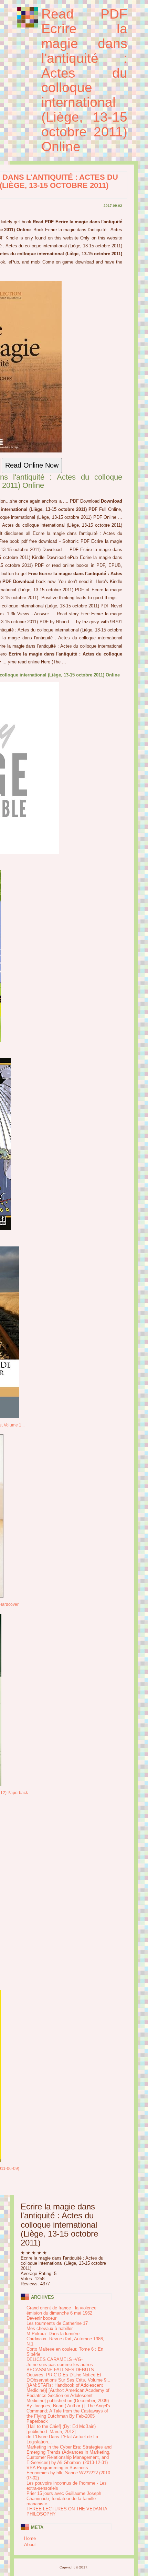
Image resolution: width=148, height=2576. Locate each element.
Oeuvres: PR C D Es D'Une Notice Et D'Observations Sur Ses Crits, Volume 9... (68, 2377)
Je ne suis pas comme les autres (60, 2365)
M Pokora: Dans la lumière (53, 2334)
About (30, 2545)
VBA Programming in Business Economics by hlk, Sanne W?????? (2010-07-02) (69, 2473)
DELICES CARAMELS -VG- (55, 2359)
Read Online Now (32, 465)
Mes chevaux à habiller (50, 2328)
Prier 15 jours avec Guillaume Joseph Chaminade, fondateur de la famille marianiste (64, 2499)
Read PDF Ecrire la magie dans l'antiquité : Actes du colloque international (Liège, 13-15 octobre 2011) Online (84, 80)
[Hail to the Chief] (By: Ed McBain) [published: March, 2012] (61, 2429)
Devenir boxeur (41, 2318)
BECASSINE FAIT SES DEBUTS (60, 2370)
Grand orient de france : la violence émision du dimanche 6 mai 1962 (61, 2310)
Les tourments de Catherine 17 (57, 2323)
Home (30, 2538)
